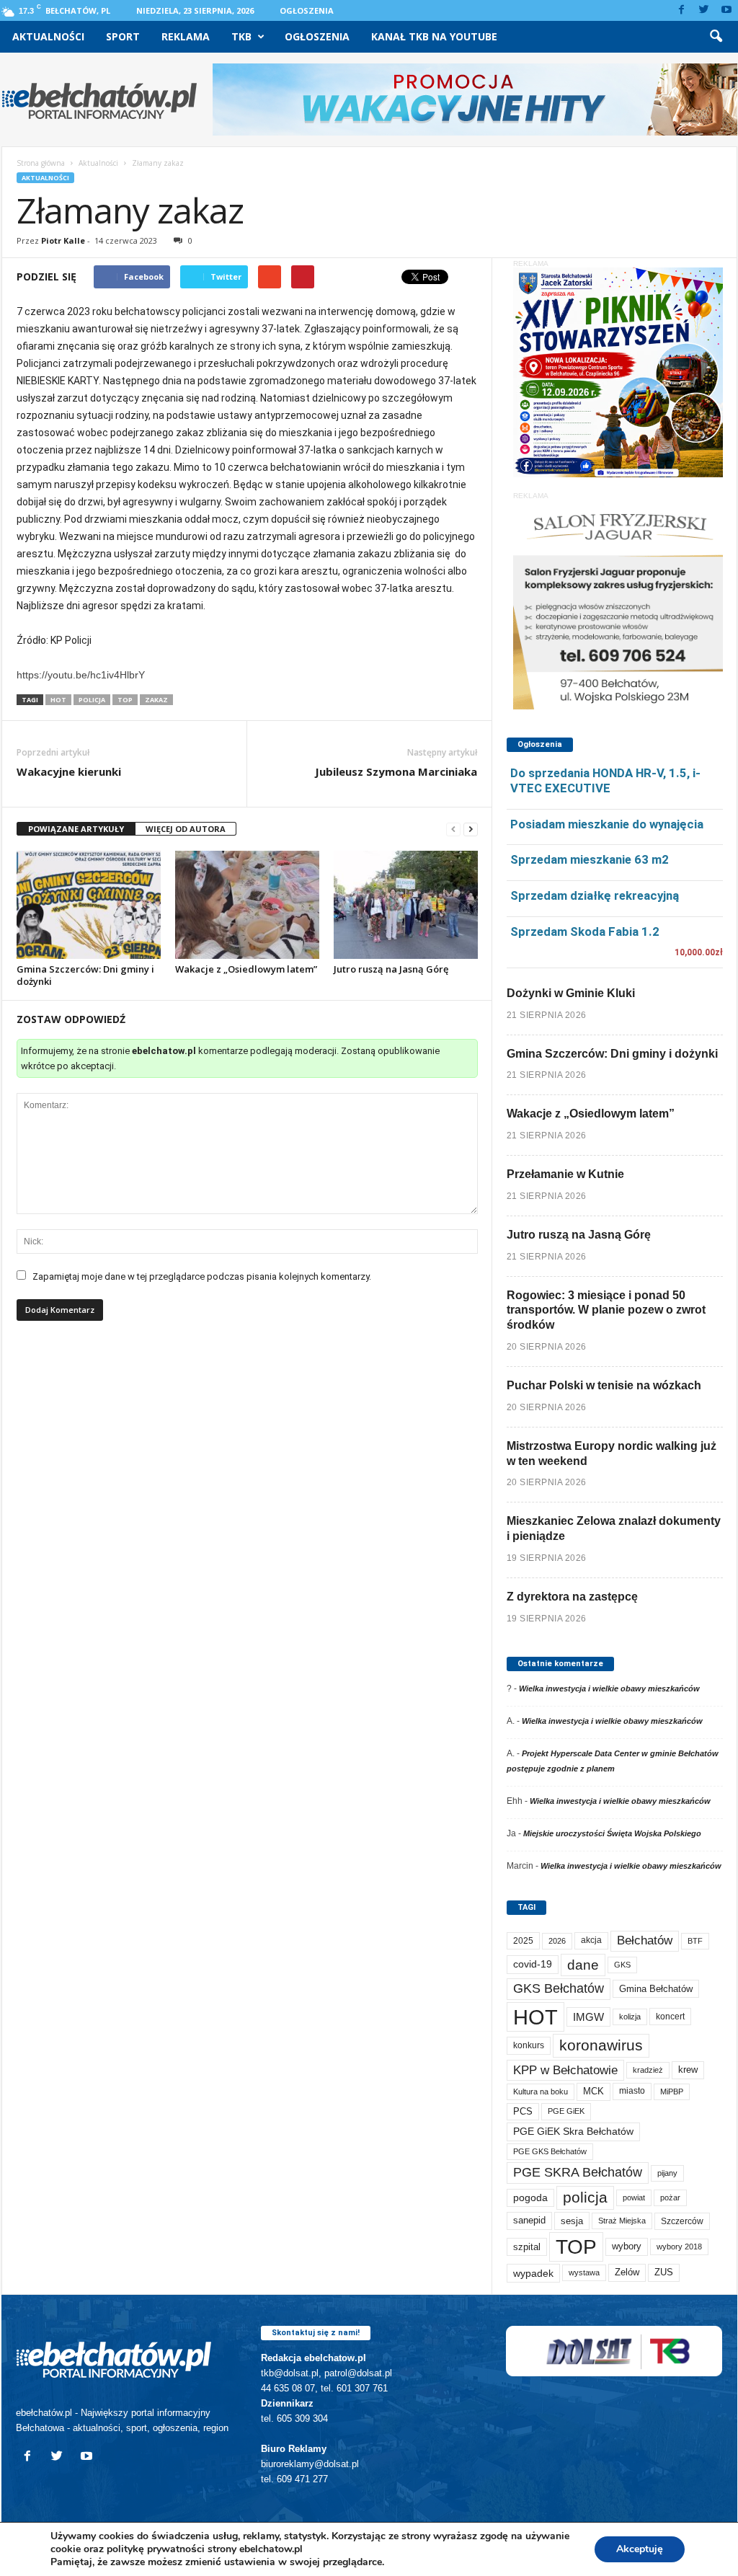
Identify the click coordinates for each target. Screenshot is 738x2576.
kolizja (630, 2017)
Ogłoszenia (307, 10)
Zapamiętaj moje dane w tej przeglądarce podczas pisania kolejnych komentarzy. (202, 1276)
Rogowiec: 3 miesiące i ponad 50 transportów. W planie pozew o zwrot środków (606, 1310)
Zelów (627, 2272)
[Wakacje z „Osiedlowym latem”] (247, 905)
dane (583, 1965)
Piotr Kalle (63, 240)
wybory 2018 (679, 2247)
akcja (591, 1940)
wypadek (533, 2273)
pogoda (530, 2198)
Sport (123, 36)
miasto (632, 2091)
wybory (627, 2246)
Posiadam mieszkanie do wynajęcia (607, 824)
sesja (572, 2221)
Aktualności (48, 36)
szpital (527, 2247)
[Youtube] (726, 10)
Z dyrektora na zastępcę (572, 1597)
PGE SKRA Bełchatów (578, 2172)
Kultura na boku (541, 2092)
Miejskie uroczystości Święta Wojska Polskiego (612, 1833)
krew (688, 2070)
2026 (557, 1941)
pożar (670, 2197)
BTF (695, 1941)
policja (92, 700)
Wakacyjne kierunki (69, 771)
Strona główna (41, 163)
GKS (622, 1965)
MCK (593, 2091)
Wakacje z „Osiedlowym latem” (246, 969)
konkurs (529, 2045)
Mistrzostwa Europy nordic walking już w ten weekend (612, 1453)
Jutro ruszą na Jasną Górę (391, 969)
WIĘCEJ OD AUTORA (186, 829)
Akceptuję (640, 2549)
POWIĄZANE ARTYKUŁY (76, 829)
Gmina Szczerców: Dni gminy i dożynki (85, 975)
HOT (58, 700)
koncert (670, 2017)
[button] (716, 37)
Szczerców (682, 2221)
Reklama (186, 36)
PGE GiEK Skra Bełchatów (573, 2132)
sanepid (529, 2220)
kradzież (648, 2070)
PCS (523, 2112)
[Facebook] (682, 10)
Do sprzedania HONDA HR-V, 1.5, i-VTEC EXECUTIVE (605, 780)
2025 (523, 1941)
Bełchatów (645, 1940)
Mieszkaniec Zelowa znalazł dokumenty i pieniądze (614, 1528)
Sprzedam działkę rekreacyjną (595, 895)
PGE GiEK (566, 2111)
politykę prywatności (156, 2549)
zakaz (156, 700)
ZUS (664, 2272)
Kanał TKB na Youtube (434, 36)
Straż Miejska (622, 2221)
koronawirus (601, 2045)
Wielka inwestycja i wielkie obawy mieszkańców (609, 1688)
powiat (634, 2197)
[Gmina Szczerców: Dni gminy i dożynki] (89, 905)
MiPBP (672, 2092)
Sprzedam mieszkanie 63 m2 (590, 859)
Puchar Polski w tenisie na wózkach (604, 1385)
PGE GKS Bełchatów (550, 2151)
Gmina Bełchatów (656, 1989)
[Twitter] (704, 10)
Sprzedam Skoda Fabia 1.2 (585, 931)
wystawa (584, 2272)
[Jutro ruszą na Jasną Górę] (406, 905)
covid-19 (533, 1964)
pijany (667, 2173)
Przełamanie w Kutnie (565, 1174)
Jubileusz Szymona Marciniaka (396, 771)
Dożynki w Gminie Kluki (571, 993)
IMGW (588, 2017)
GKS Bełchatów (559, 1988)
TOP (125, 700)
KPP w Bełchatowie (565, 2070)
